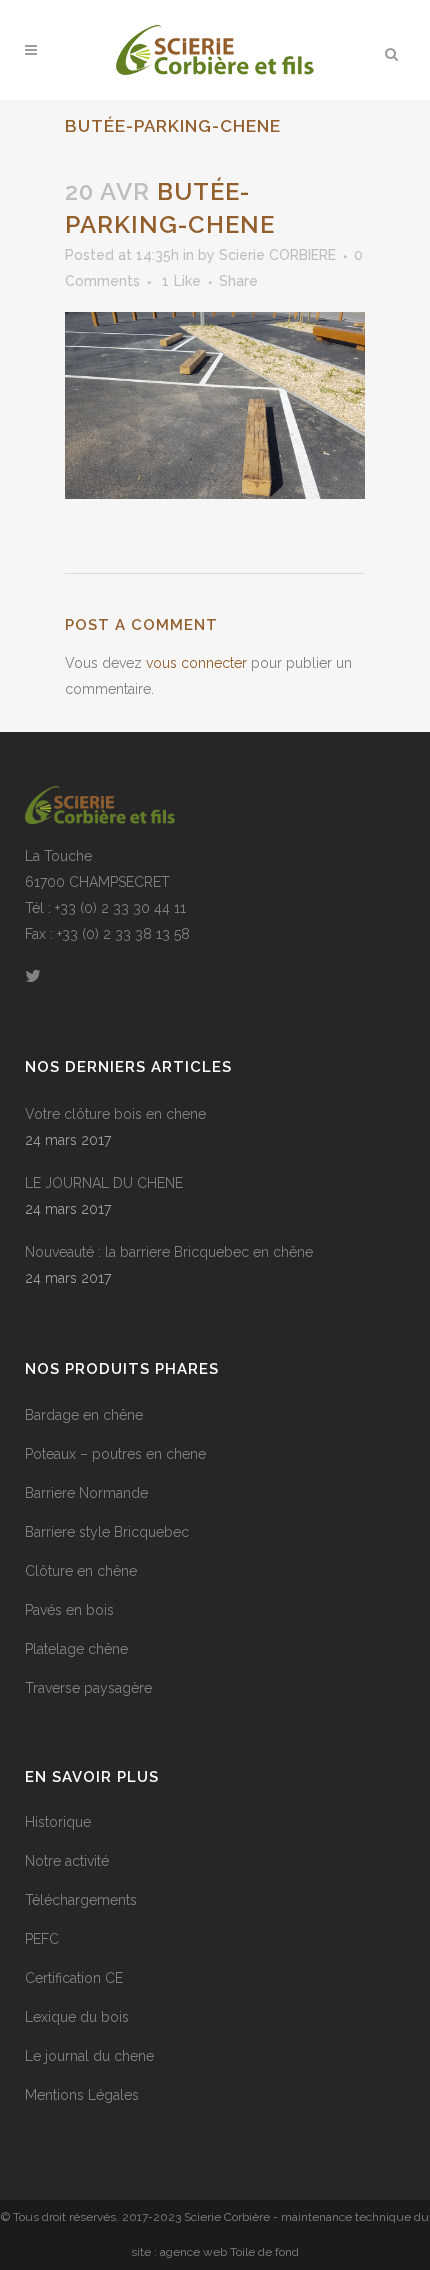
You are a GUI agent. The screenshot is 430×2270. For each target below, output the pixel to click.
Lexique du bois (77, 2017)
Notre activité (67, 1861)
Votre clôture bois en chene (115, 1114)
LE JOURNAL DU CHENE (104, 1183)
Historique (58, 1822)
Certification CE (74, 1978)
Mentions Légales (82, 2095)
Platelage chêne (76, 1649)
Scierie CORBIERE (277, 255)
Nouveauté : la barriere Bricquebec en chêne (169, 1252)
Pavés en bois (69, 1610)
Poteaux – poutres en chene (115, 1454)
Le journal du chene (89, 2056)
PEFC (42, 1939)
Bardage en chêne (84, 1415)
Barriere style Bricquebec (107, 1532)
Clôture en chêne (81, 1571)
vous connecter (196, 663)
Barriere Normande (86, 1493)
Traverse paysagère (88, 1688)
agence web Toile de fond (229, 2252)
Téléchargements (81, 1900)
